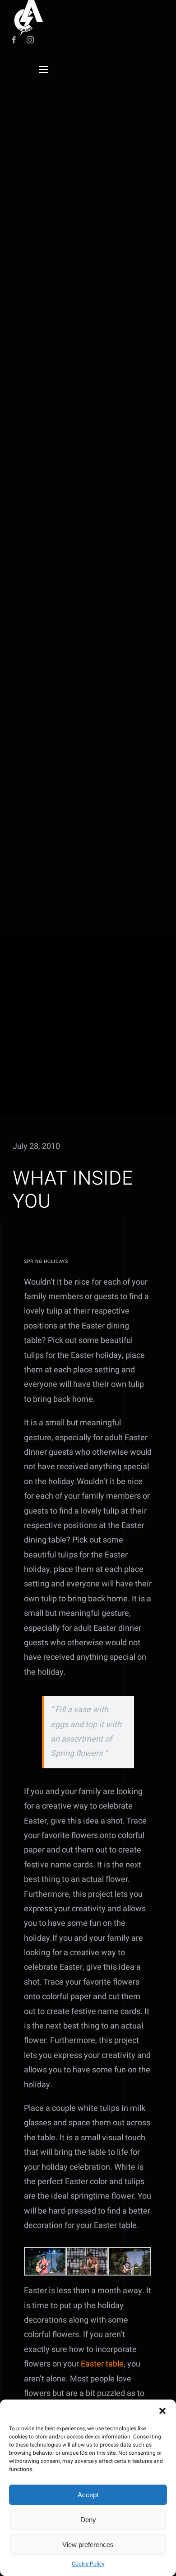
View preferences (88, 2545)
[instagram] (30, 40)
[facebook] (14, 40)
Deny (88, 2520)
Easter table (102, 2364)
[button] (162, 2411)
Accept (88, 2495)
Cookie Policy (88, 2564)
